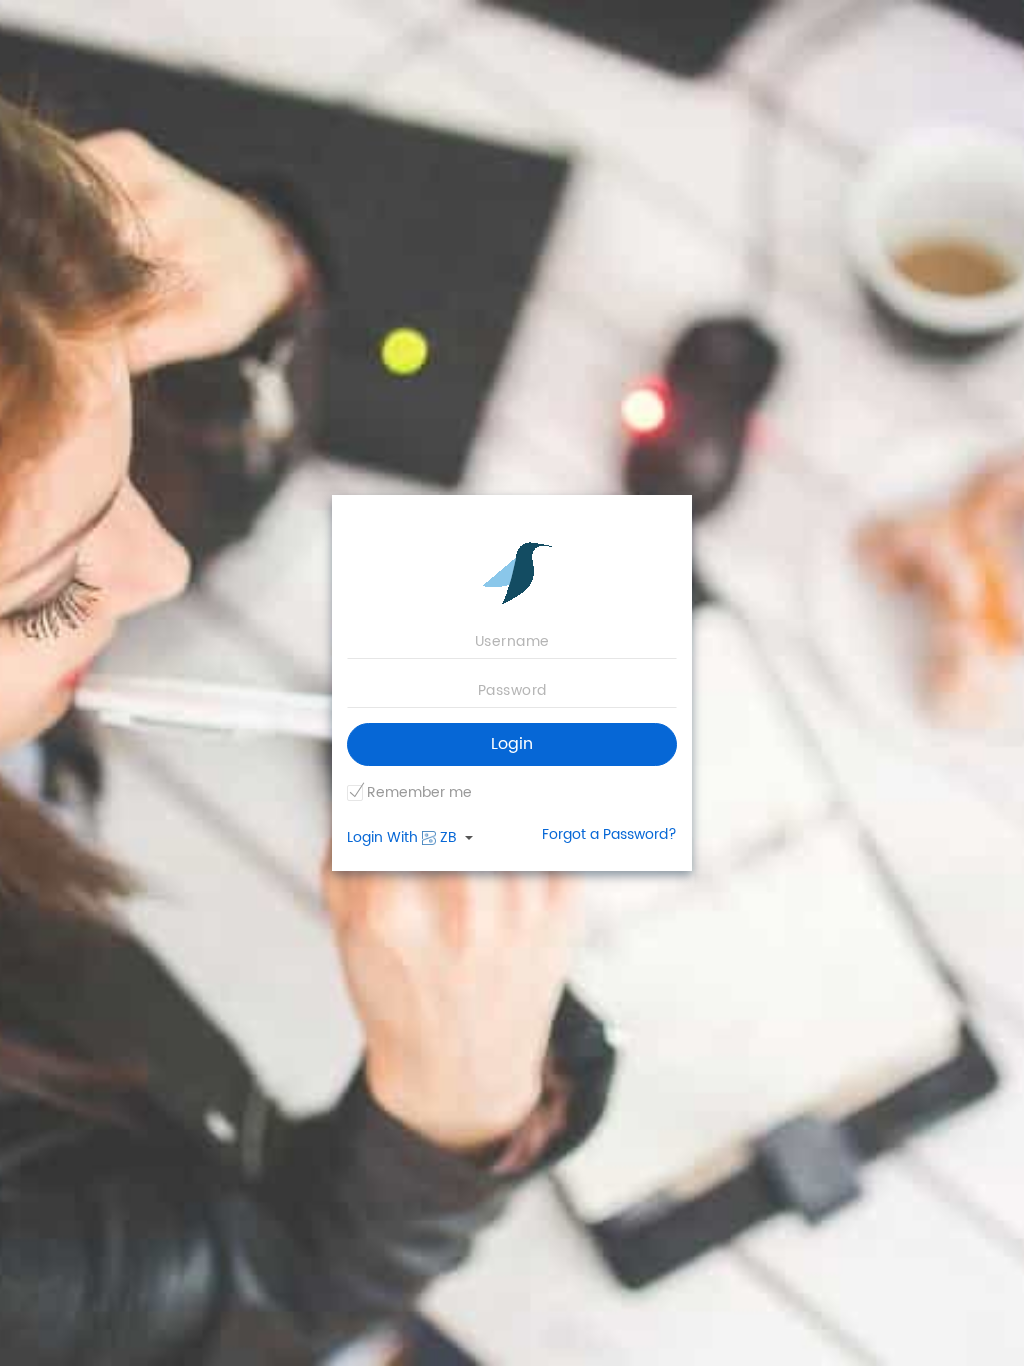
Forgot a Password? (609, 834)
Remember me (419, 793)
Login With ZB (404, 837)
